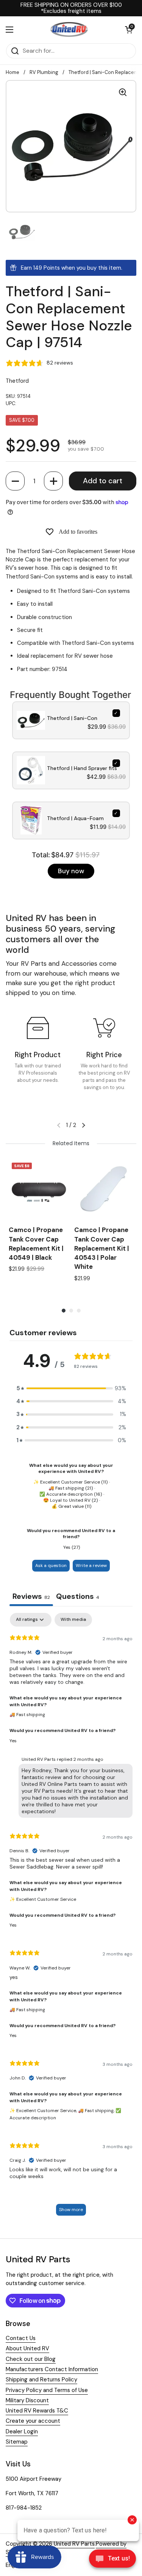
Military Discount (27, 2400)
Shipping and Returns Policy (41, 2380)
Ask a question (51, 1565)
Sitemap (17, 2442)
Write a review (91, 1565)
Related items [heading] (71, 1143)
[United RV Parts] (69, 30)
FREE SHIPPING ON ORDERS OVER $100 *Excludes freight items (71, 8)
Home (12, 72)
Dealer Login (22, 2431)
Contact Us (21, 2338)
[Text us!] (112, 2560)
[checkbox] (73, 1620)
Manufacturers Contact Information (52, 2369)
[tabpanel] (71, 1918)
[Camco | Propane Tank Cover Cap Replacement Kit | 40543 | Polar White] (104, 1189)
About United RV (27, 2348)
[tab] (78, 1597)
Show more (71, 2210)
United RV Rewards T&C (37, 2411)
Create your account (33, 2421)
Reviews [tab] (31, 1596)
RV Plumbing (44, 72)
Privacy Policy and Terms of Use (47, 2390)
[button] (15, 481)
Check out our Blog (31, 2359)
